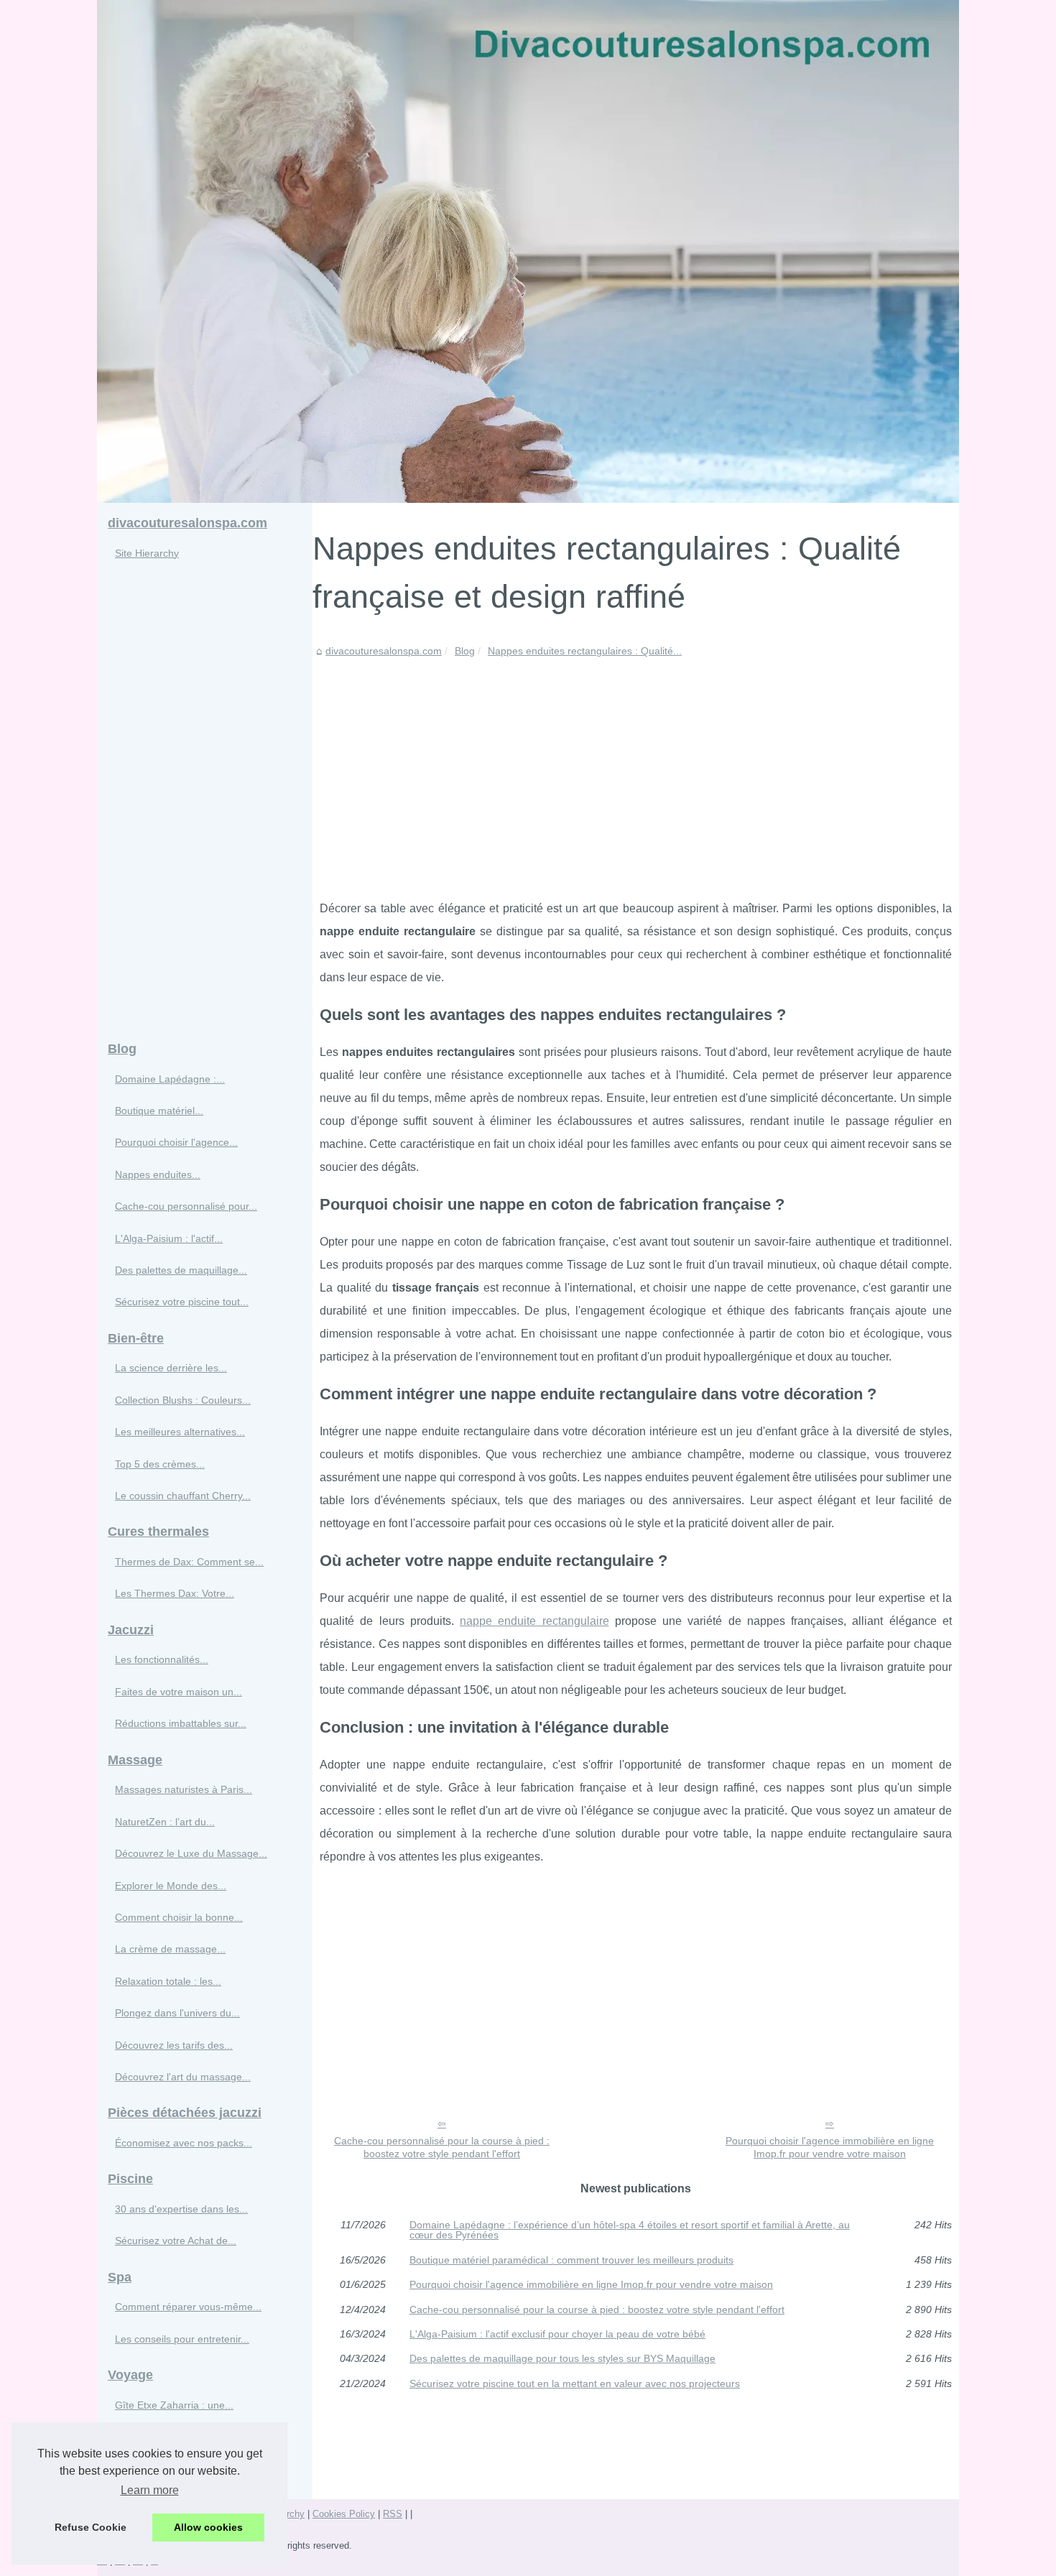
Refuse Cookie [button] (91, 2527)
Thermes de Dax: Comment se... (189, 1562)
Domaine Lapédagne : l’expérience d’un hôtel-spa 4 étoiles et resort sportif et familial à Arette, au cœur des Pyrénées (630, 2230)
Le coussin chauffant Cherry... (183, 1496)
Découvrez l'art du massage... (183, 2077)
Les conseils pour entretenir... (182, 2339)
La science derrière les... (171, 1368)
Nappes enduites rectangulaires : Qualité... (585, 651)
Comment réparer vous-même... (188, 2307)
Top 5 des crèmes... (160, 1464)
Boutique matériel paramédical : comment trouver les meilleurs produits (571, 2260)
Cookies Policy (344, 2514)
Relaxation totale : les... (168, 1981)
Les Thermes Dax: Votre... (175, 1593)
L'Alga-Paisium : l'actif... (169, 1238)
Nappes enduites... (158, 1175)
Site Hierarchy (147, 553)
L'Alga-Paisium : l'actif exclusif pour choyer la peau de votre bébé (557, 2334)
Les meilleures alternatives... (180, 1432)
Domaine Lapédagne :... (170, 1079)
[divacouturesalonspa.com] (528, 251)
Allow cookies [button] (208, 2527)
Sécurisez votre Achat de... (176, 2241)
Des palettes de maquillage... (181, 1270)
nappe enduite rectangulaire (534, 1621)
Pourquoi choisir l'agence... (176, 1142)
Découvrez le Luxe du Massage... (191, 1853)
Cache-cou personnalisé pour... (186, 1206)
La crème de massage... (170, 1949)
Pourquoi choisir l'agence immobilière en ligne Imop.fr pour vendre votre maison (830, 2148)
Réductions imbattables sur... (181, 1723)
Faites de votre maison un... (179, 1692)
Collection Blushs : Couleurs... (183, 1400)
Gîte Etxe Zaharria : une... (174, 2405)
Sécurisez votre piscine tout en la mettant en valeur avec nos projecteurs (575, 2383)
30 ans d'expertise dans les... (181, 2209)
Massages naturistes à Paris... (184, 1789)
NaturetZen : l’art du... (165, 1822)
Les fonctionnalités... (162, 1659)
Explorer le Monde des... (171, 1886)
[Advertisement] (636, 768)
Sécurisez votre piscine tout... (182, 1302)
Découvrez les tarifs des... (174, 2045)
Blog (465, 651)
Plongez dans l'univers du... (177, 2013)
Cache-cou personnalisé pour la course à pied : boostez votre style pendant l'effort (442, 2148)
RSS (393, 2514)
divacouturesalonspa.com (384, 651)
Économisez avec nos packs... (184, 2143)
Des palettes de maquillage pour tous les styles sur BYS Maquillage (562, 2358)
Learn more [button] (150, 2490)
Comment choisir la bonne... (179, 1917)
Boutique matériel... (159, 1111)
